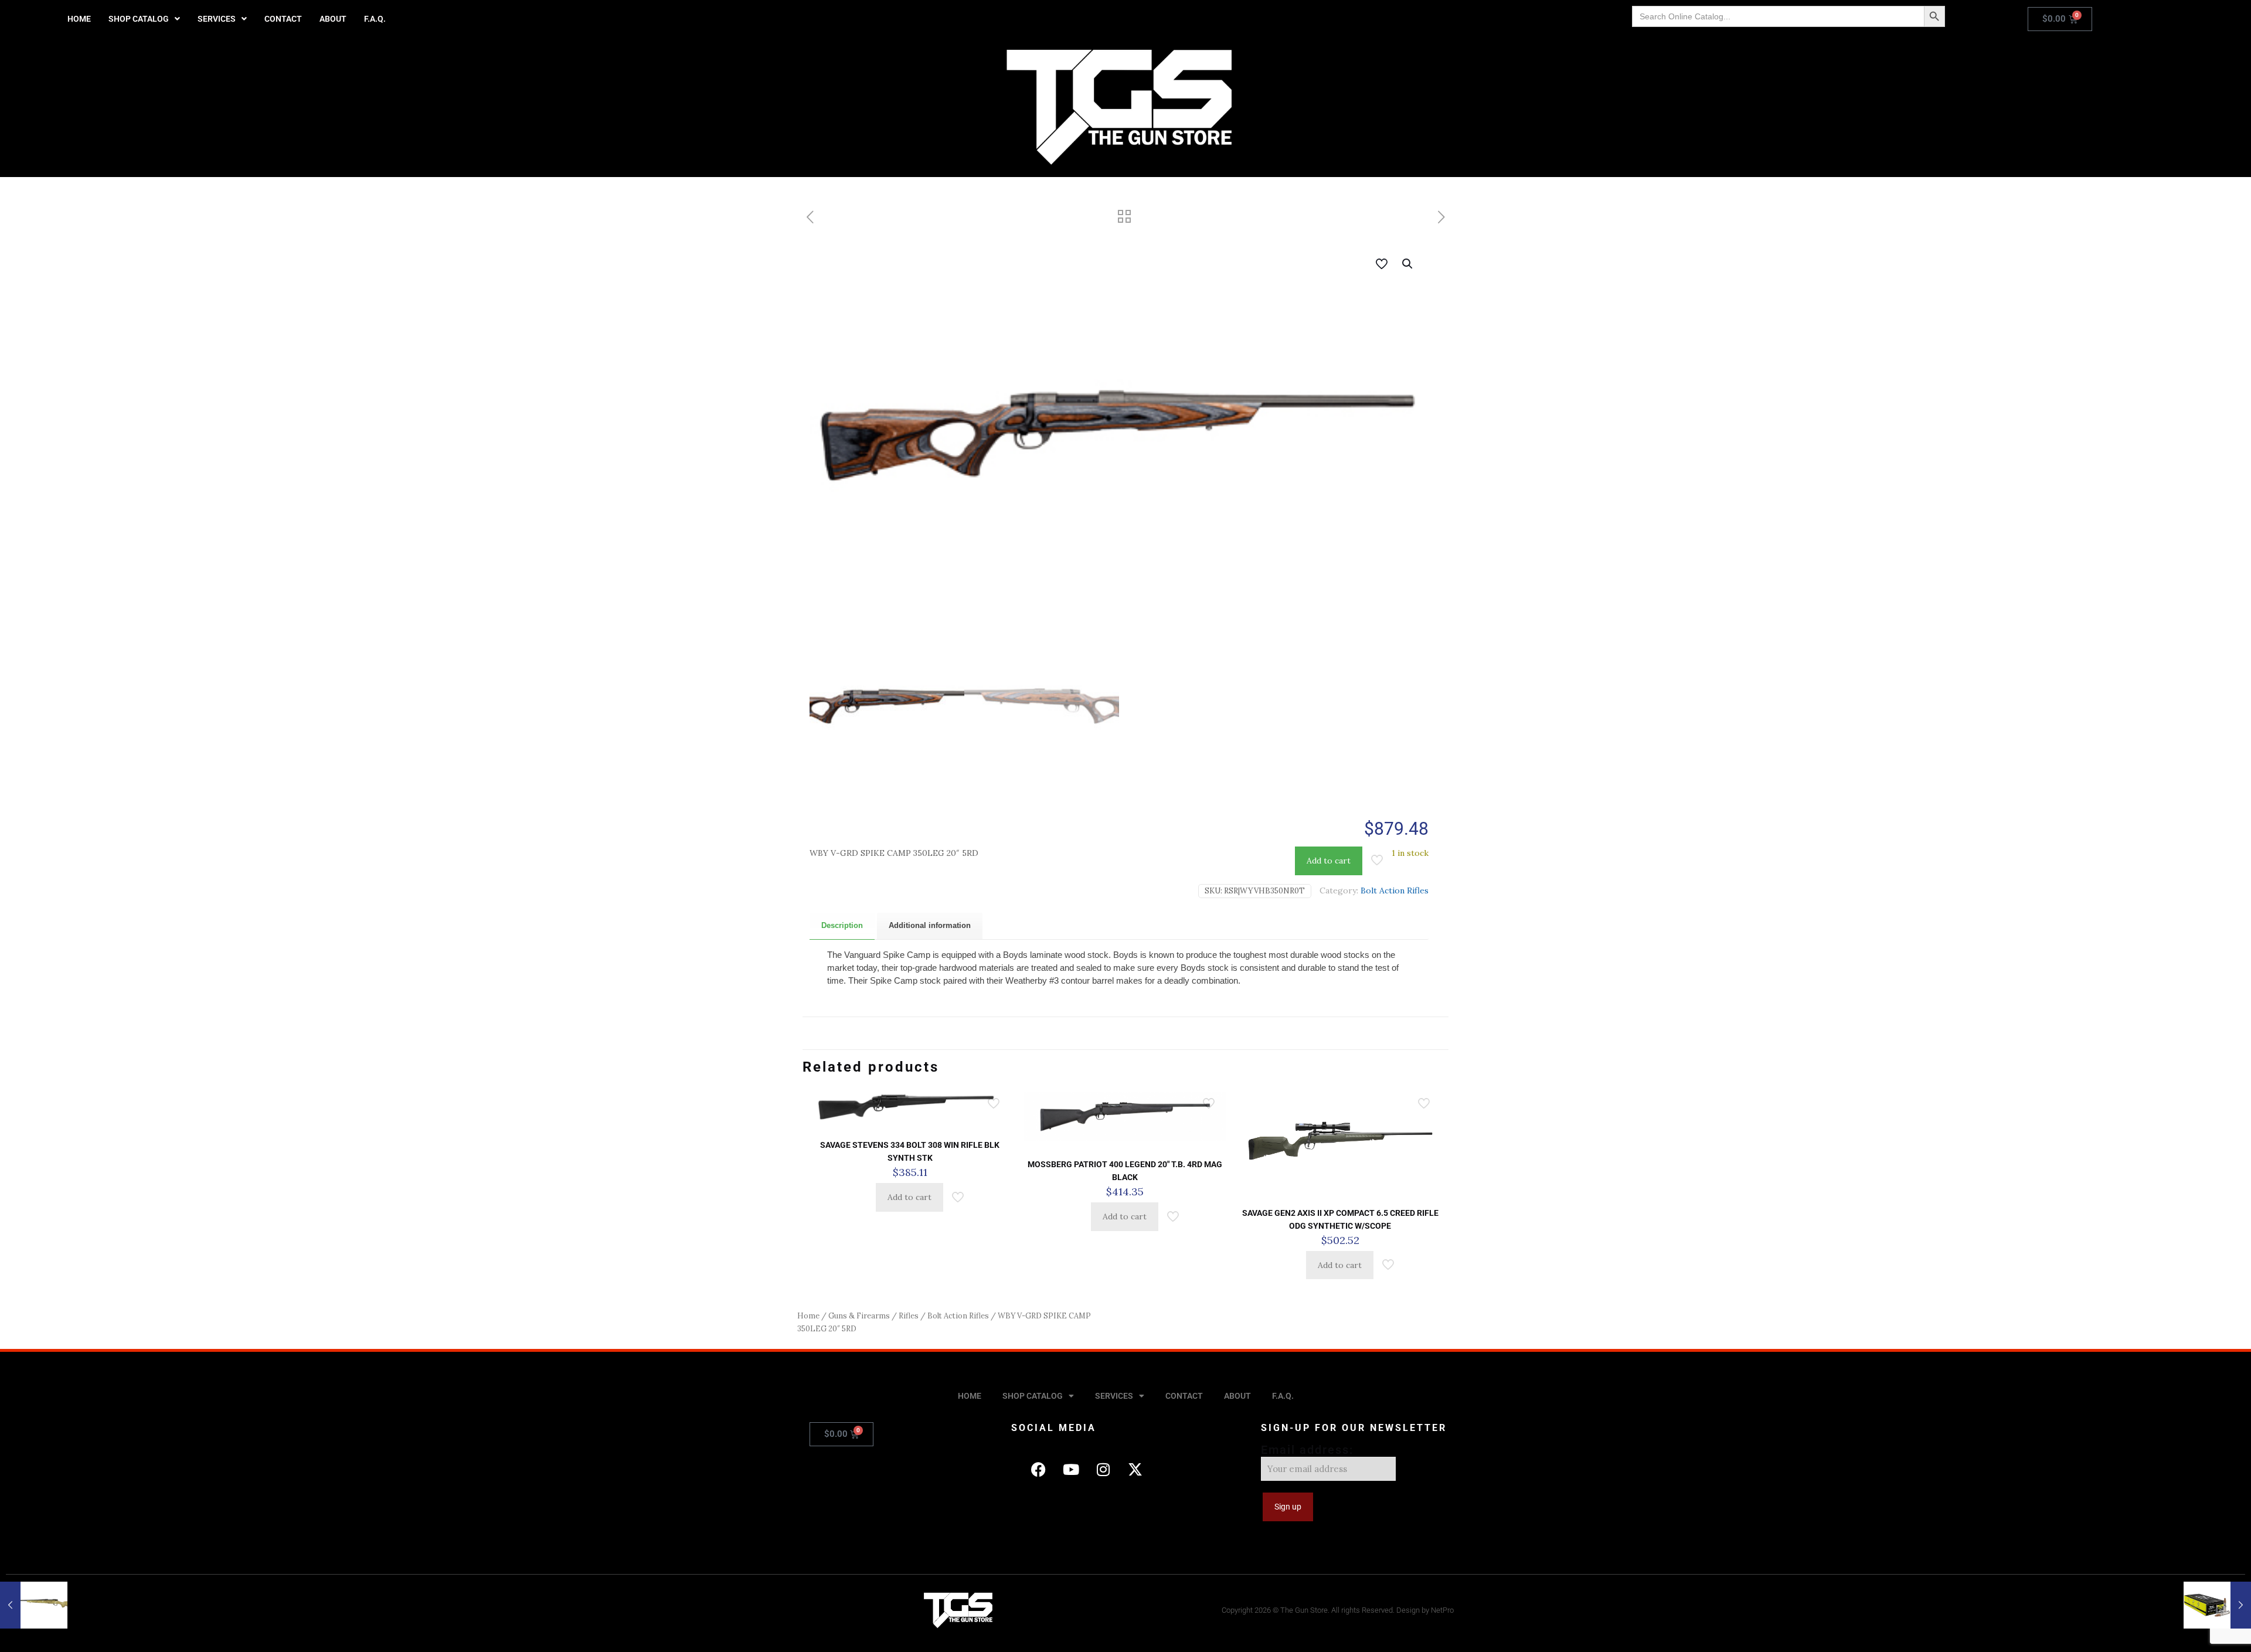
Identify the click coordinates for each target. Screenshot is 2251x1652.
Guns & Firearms (859, 1316)
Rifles (909, 1316)
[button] (144, 19)
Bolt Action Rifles (1395, 890)
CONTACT (283, 19)
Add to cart (1329, 861)
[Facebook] (1039, 1469)
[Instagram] (1103, 1469)
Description (842, 925)
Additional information (930, 925)
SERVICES (217, 19)
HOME (79, 19)
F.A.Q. (375, 19)
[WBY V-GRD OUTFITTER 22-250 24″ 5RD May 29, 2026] (34, 1605)
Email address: (1307, 1450)
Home (808, 1316)
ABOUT (333, 19)
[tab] (842, 926)
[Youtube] (1071, 1469)
